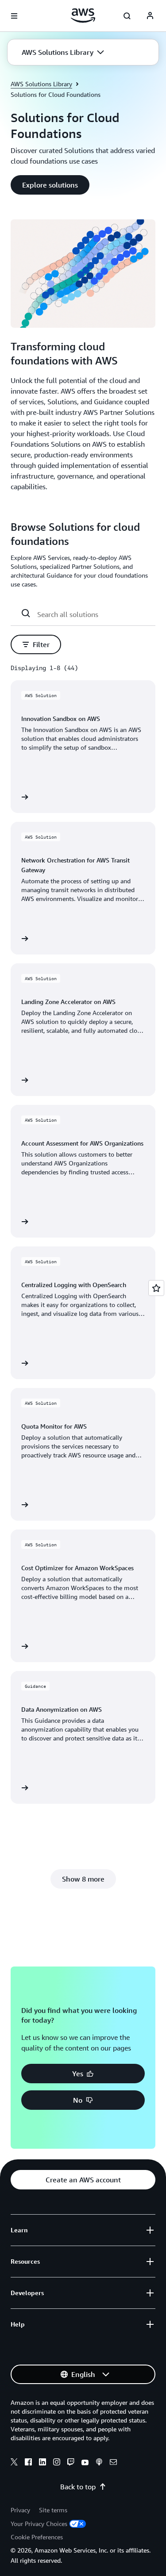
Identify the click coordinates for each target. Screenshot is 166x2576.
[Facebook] (28, 2463)
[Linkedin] (42, 2463)
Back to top (78, 2487)
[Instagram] (57, 2463)
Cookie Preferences (37, 2537)
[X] (14, 2463)
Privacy (20, 2510)
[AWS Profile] (150, 16)
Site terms (53, 2510)
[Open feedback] (156, 1288)
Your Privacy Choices (39, 2524)
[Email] (113, 2463)
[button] (63, 52)
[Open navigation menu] (14, 16)
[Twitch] (71, 2463)
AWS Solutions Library (41, 84)
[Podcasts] (99, 2463)
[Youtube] (85, 2463)
